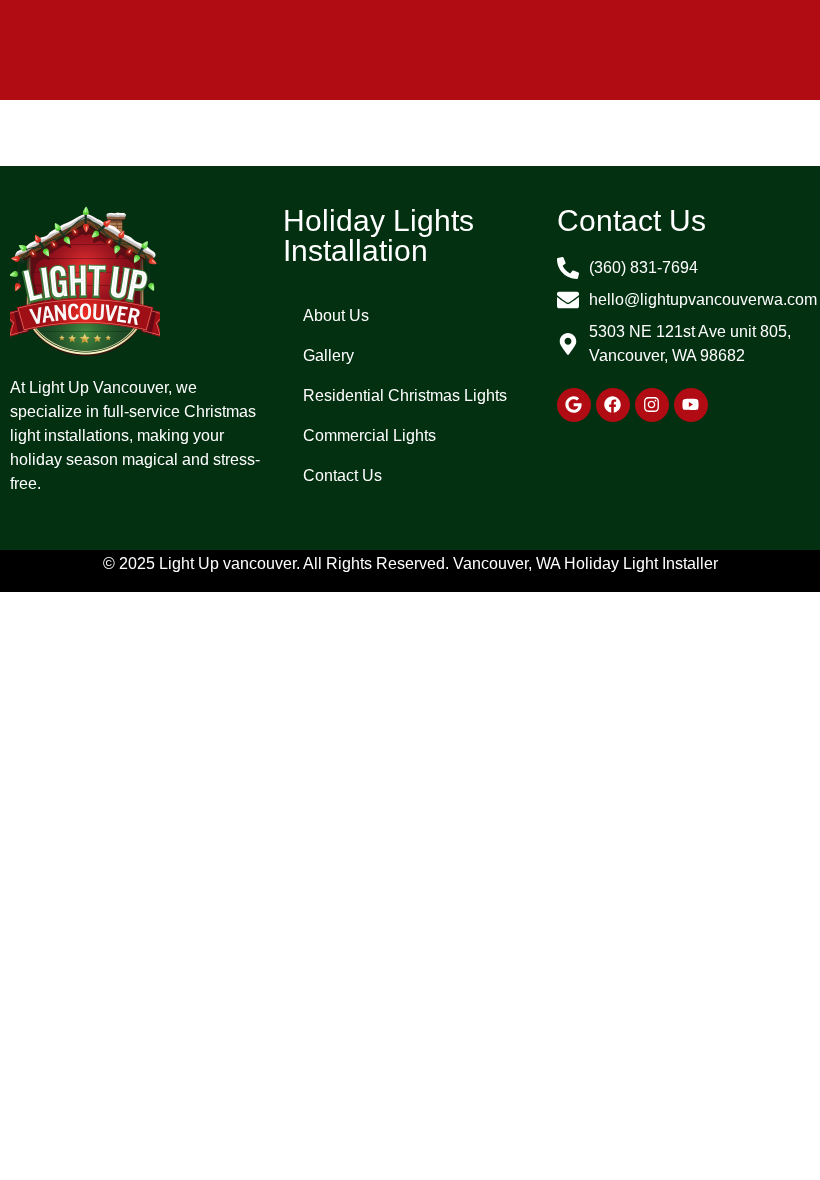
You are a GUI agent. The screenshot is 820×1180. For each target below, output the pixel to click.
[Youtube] (691, 405)
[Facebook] (613, 405)
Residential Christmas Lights (405, 395)
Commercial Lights (369, 435)
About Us (336, 315)
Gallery (328, 355)
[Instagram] (652, 405)
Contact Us (342, 475)
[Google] (574, 405)
